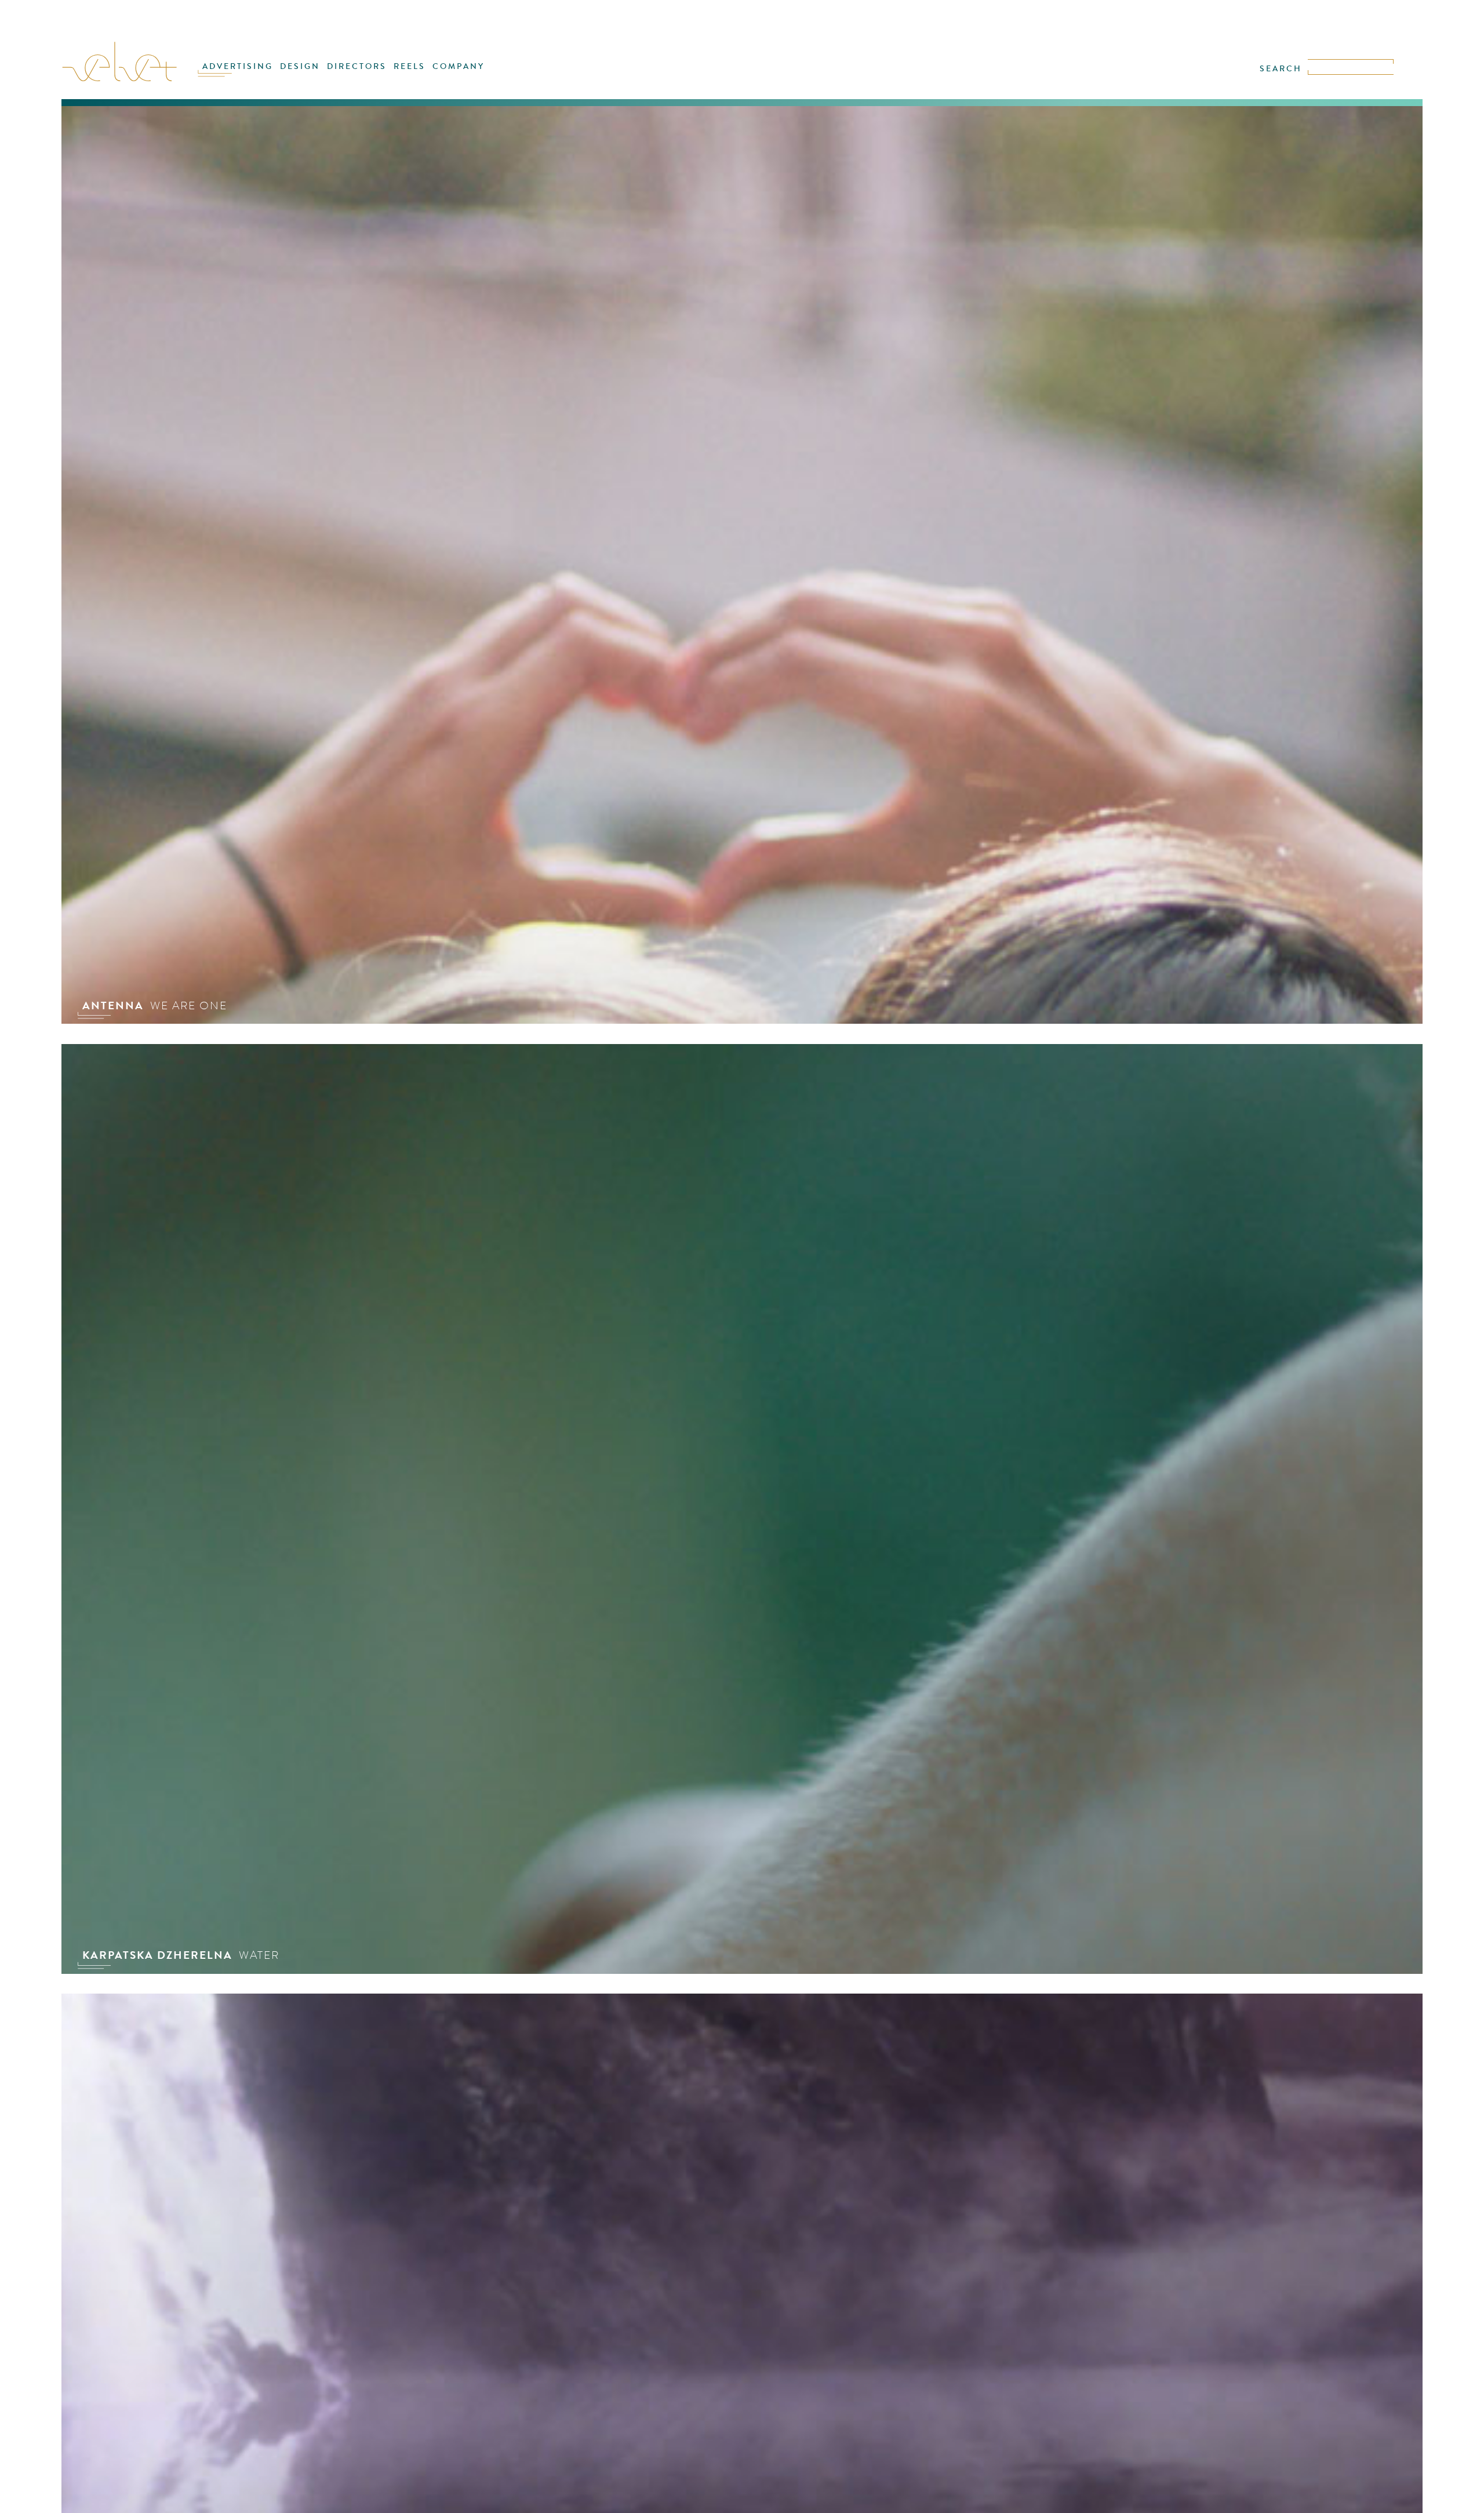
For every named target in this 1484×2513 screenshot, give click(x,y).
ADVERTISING (238, 66)
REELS (410, 66)
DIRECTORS (357, 66)
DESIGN (300, 66)
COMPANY (459, 66)
